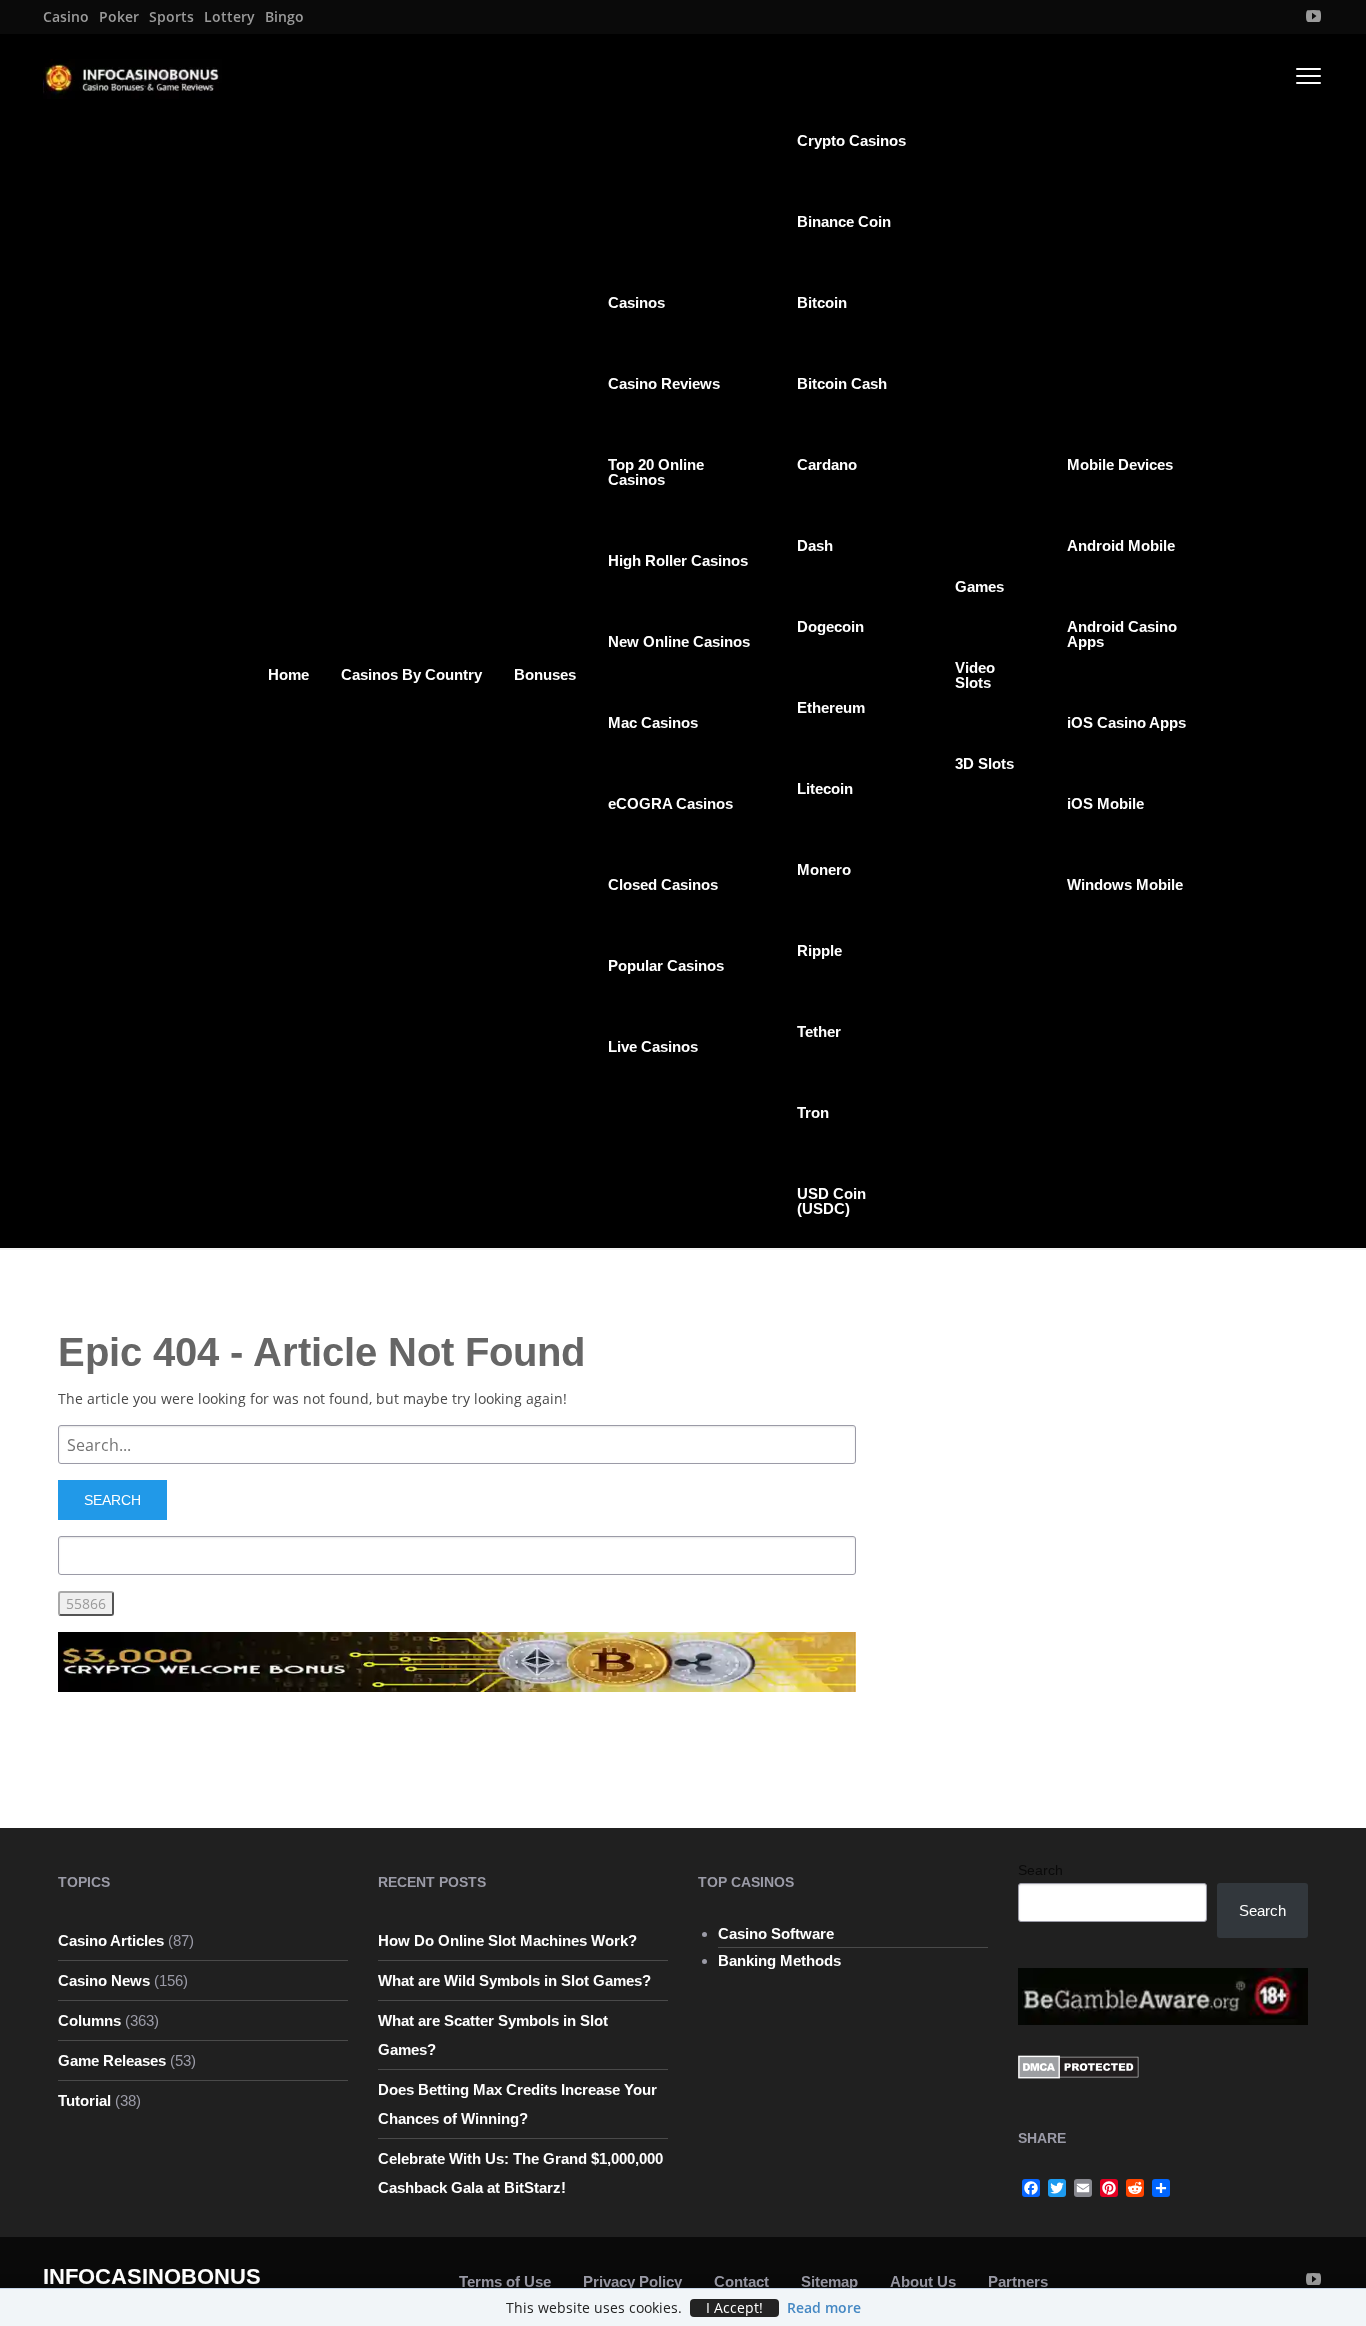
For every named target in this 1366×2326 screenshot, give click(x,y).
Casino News (104, 1980)
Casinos (636, 302)
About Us (923, 2281)
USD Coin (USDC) (831, 1201)
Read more (824, 2307)
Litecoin (825, 788)
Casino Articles (111, 1940)
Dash (815, 545)
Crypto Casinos (851, 140)
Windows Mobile (1125, 884)
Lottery (229, 17)
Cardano (827, 464)
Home (288, 674)
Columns (89, 2020)
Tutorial (84, 2100)
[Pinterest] (1109, 2188)
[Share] (1161, 2188)
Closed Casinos (663, 884)
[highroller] (457, 1660)
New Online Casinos (679, 641)
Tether (819, 1031)
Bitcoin (822, 302)
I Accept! (734, 2308)
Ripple (819, 950)
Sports (171, 17)
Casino (66, 17)
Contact (741, 2281)
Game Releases (112, 2060)
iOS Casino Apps (1126, 722)
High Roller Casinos (678, 560)
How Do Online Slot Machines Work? (507, 1940)
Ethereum (831, 707)
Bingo (284, 17)
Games (979, 586)
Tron (813, 1112)
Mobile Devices (1120, 464)
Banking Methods (779, 1960)
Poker (119, 17)
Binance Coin (844, 221)
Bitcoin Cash (842, 383)
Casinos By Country (411, 674)
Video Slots (975, 675)
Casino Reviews (664, 383)
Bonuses (545, 674)
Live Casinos (653, 1046)
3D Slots (984, 763)
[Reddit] (1135, 2188)
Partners (1018, 2281)
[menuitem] (66, 17)
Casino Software (776, 1933)
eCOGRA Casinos (670, 803)
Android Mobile (1121, 545)
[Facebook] (1031, 2188)
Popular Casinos (666, 965)
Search (1040, 1870)
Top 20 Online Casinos (656, 472)
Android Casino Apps (1122, 634)
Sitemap (829, 2281)
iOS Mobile (1105, 803)
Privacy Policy (632, 2281)
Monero (824, 869)
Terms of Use (505, 2281)
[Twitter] (1057, 2188)
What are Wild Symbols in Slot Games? (514, 1980)
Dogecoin (830, 626)
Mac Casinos (653, 722)
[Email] (1083, 2188)
